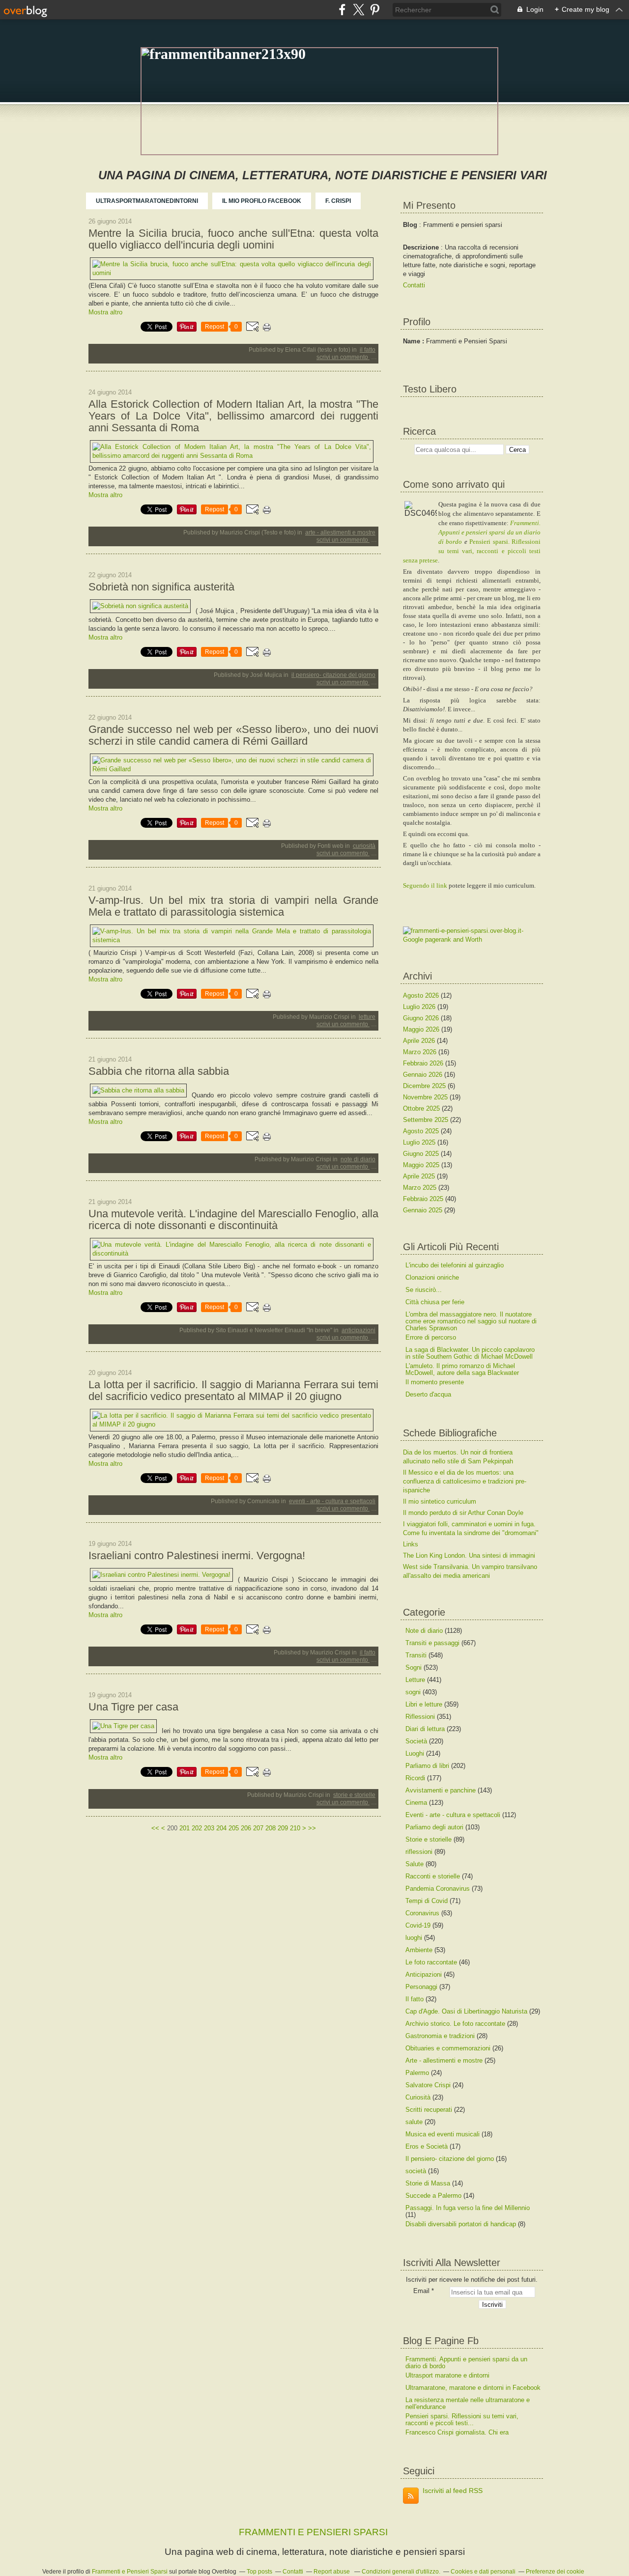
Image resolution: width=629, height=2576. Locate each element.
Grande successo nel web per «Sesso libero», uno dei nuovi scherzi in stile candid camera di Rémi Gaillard (233, 735)
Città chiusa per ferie (435, 1302)
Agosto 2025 (422, 1131)
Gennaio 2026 (424, 1075)
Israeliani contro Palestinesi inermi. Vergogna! (197, 1556)
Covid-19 (418, 1925)
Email (421, 2291)
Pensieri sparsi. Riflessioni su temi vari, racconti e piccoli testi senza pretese (472, 551)
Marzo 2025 (421, 1188)
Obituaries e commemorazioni (448, 2048)
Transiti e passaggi (432, 1643)
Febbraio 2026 (424, 1063)
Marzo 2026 (421, 1052)
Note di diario (358, 1159)
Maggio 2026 (422, 1029)
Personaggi (421, 1987)
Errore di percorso (431, 1337)
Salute (415, 1864)
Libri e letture (424, 1704)
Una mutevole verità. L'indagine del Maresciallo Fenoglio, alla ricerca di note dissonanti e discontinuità (233, 1220)
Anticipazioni (358, 1330)
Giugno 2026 (422, 1018)
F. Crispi (338, 201)
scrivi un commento (343, 357)
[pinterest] (375, 10)
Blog (410, 225)
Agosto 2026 (422, 995)
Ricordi (415, 1778)
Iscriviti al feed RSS (453, 2491)
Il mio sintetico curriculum (440, 1501)
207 (258, 1828)
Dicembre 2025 (425, 1086)
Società (416, 1741)
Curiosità (364, 846)
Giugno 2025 (422, 1154)
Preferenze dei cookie (555, 2572)
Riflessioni (420, 1717)
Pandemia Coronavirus (438, 1889)
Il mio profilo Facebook (262, 201)
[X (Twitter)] (358, 10)
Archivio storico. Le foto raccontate (455, 2024)
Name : (415, 341)
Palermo (417, 2073)
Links (411, 1544)
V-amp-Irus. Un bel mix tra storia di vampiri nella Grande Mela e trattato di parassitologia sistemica (233, 906)
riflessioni (419, 1852)
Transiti (416, 1655)
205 (234, 1828)
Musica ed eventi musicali (443, 2134)
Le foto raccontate (431, 1962)
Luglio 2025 (420, 1142)
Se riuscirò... (424, 1290)
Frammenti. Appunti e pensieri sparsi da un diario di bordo (489, 532)
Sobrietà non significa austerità (161, 587)
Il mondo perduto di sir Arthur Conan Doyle (463, 1513)
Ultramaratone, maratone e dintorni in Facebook (473, 2388)
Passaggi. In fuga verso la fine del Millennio (468, 2208)
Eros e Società (427, 2146)
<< (155, 1828)
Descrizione (422, 247)
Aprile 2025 (420, 1176)
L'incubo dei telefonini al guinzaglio (455, 1265)
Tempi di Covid (427, 1901)
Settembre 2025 (427, 1120)
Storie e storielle (354, 1795)
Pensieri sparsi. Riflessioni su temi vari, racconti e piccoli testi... (462, 2420)
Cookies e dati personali (483, 2572)
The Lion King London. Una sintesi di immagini (469, 1555)
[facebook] (342, 10)
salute (414, 2122)
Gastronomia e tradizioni (440, 2036)
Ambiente (419, 1950)
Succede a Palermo (433, 2196)
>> (312, 1828)
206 (246, 1828)
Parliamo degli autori (434, 1827)
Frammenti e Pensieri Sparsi (130, 2572)
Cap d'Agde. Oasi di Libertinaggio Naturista (466, 2011)
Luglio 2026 (420, 1007)
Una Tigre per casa (133, 1707)
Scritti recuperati (429, 2110)
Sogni (414, 1667)
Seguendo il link (425, 885)
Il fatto (368, 350)
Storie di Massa (428, 2183)
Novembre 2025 (426, 1097)
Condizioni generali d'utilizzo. (401, 2572)
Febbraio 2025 (424, 1199)
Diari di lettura (425, 1729)
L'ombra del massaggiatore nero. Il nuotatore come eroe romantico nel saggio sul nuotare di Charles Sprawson (471, 1321)
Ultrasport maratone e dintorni (447, 2375)
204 (221, 1828)
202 (197, 1828)
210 (295, 1828)
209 (283, 1828)
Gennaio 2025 (424, 1210)
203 (209, 1828)
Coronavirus (422, 1913)
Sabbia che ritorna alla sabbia (159, 1071)
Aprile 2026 (420, 1041)
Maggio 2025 (422, 1165)
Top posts (259, 2572)
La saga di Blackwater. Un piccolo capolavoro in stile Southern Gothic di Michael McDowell (470, 1353)
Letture (367, 1017)
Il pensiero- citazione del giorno (333, 675)
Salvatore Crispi (428, 2085)
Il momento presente (435, 1382)
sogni (413, 1692)
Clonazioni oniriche (432, 1277)
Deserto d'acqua (428, 1394)
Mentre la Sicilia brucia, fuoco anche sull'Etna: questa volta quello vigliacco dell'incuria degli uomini (233, 239)
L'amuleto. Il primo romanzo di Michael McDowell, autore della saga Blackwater (462, 1369)
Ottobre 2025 (422, 1108)
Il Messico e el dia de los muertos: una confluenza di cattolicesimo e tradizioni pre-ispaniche (465, 1481)
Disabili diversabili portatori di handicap (461, 2224)
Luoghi (415, 1753)
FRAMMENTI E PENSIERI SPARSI (313, 2532)
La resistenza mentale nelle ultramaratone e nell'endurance (468, 2403)
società (416, 2171)
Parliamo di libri (427, 1766)
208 (271, 1828)
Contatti (414, 285)
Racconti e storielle (433, 1876)
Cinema (416, 1803)
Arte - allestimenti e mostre (340, 532)
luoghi (414, 1938)
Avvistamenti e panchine (441, 1790)
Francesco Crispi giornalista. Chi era (457, 2432)
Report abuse (332, 2572)
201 (185, 1828)
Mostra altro (105, 312)
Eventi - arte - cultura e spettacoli (332, 1501)
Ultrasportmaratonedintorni (147, 201)
